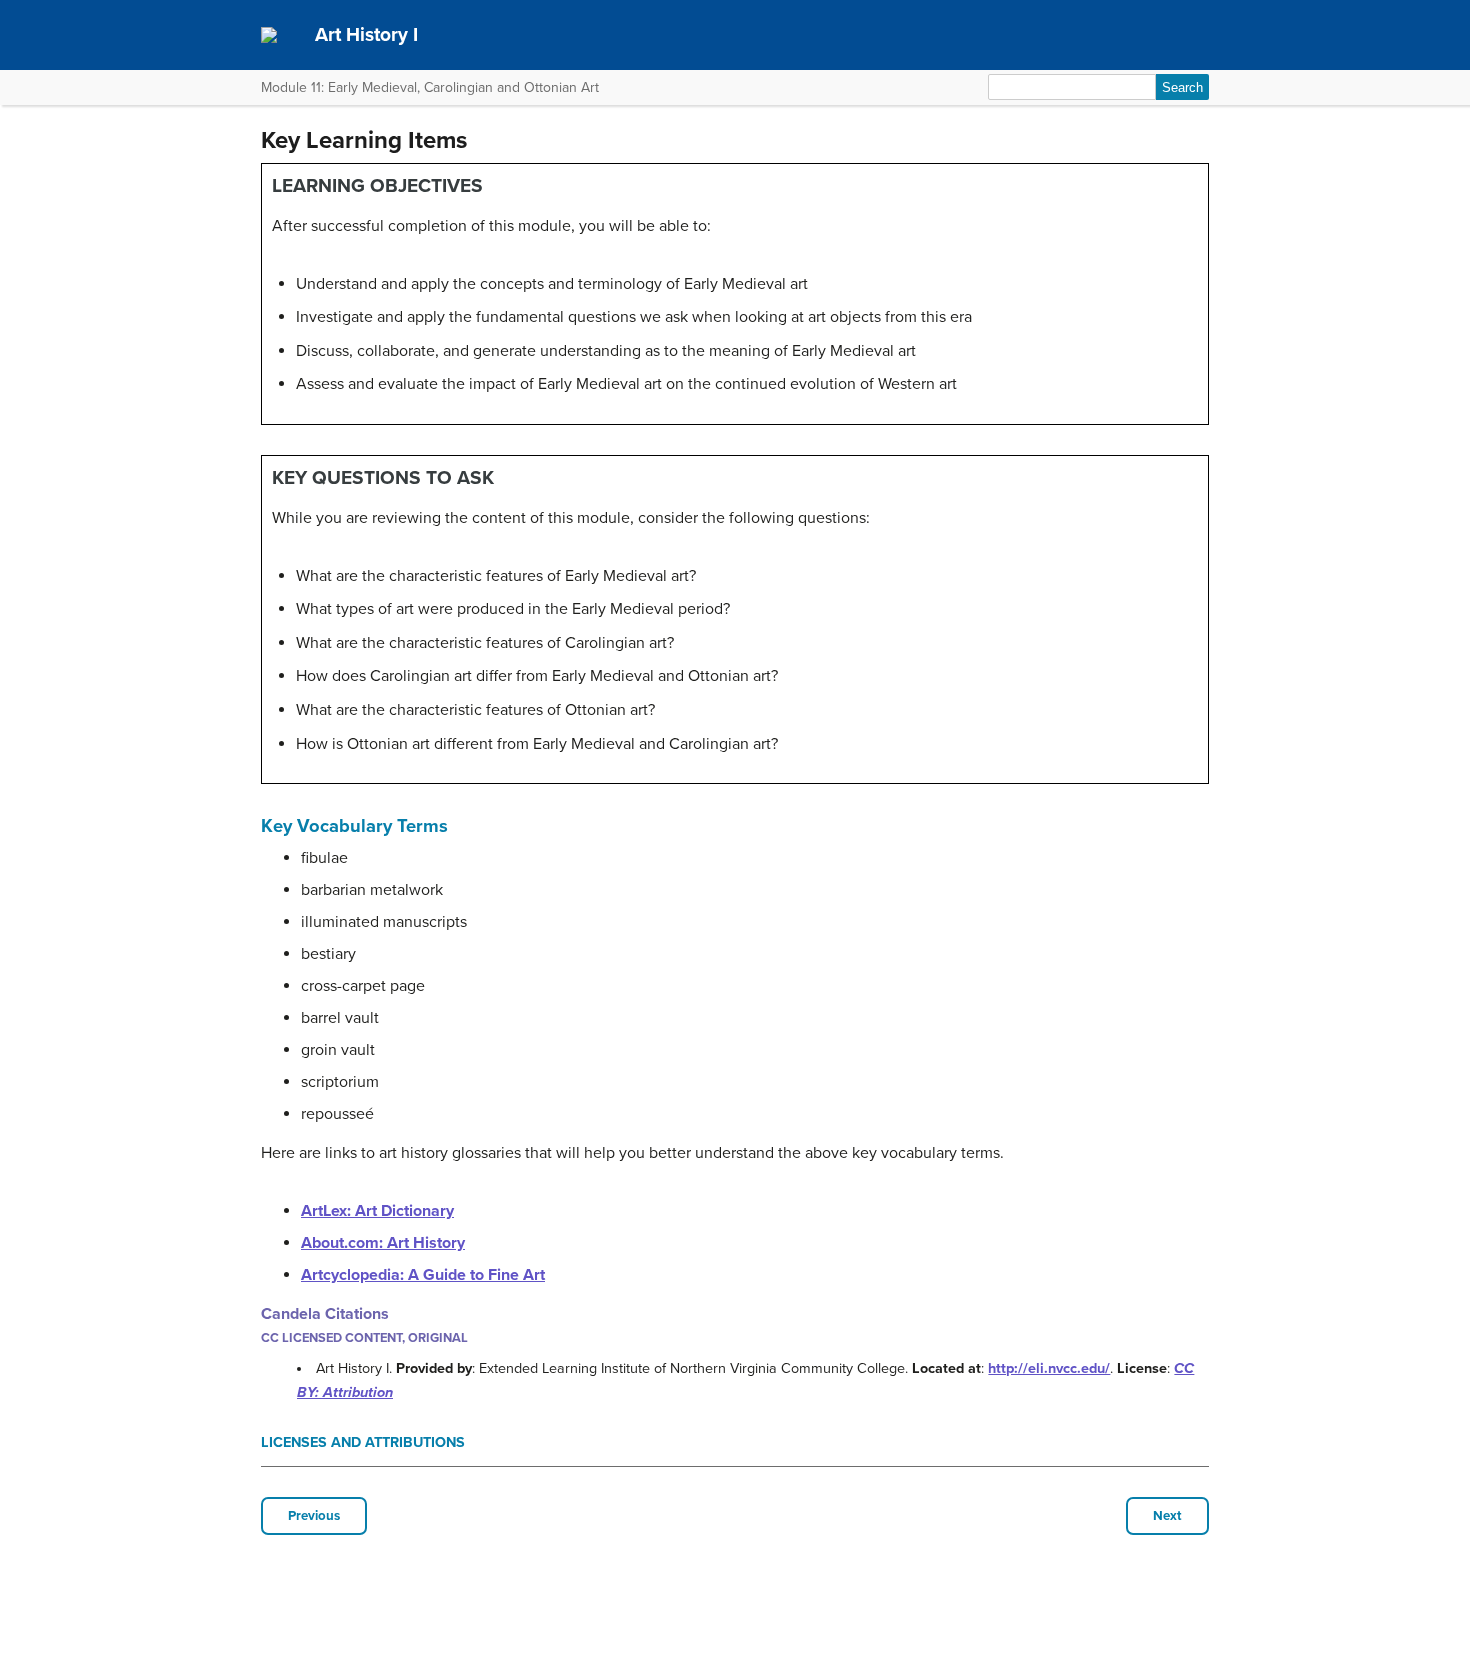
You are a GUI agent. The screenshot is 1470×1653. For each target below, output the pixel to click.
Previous (314, 1516)
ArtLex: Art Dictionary (377, 1211)
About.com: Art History (383, 1243)
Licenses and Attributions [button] (363, 1442)
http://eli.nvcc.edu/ (1049, 1368)
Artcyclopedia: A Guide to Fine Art (423, 1275)
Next (1167, 1516)
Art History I (366, 34)
